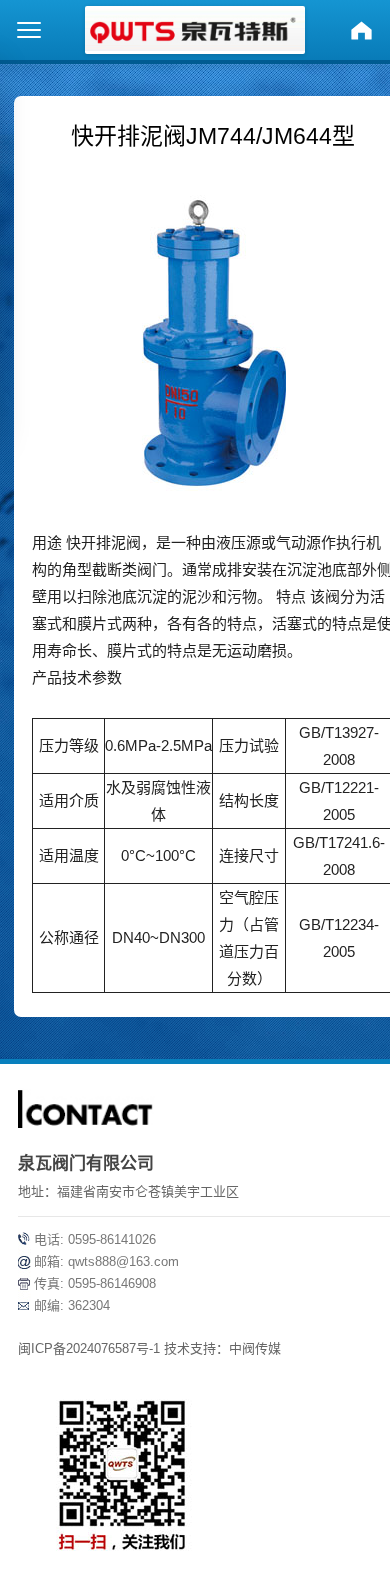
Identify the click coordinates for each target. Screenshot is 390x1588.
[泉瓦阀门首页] (195, 30)
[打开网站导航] (29, 30)
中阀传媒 (255, 1348)
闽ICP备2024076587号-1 (89, 1348)
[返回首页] (361, 30)
